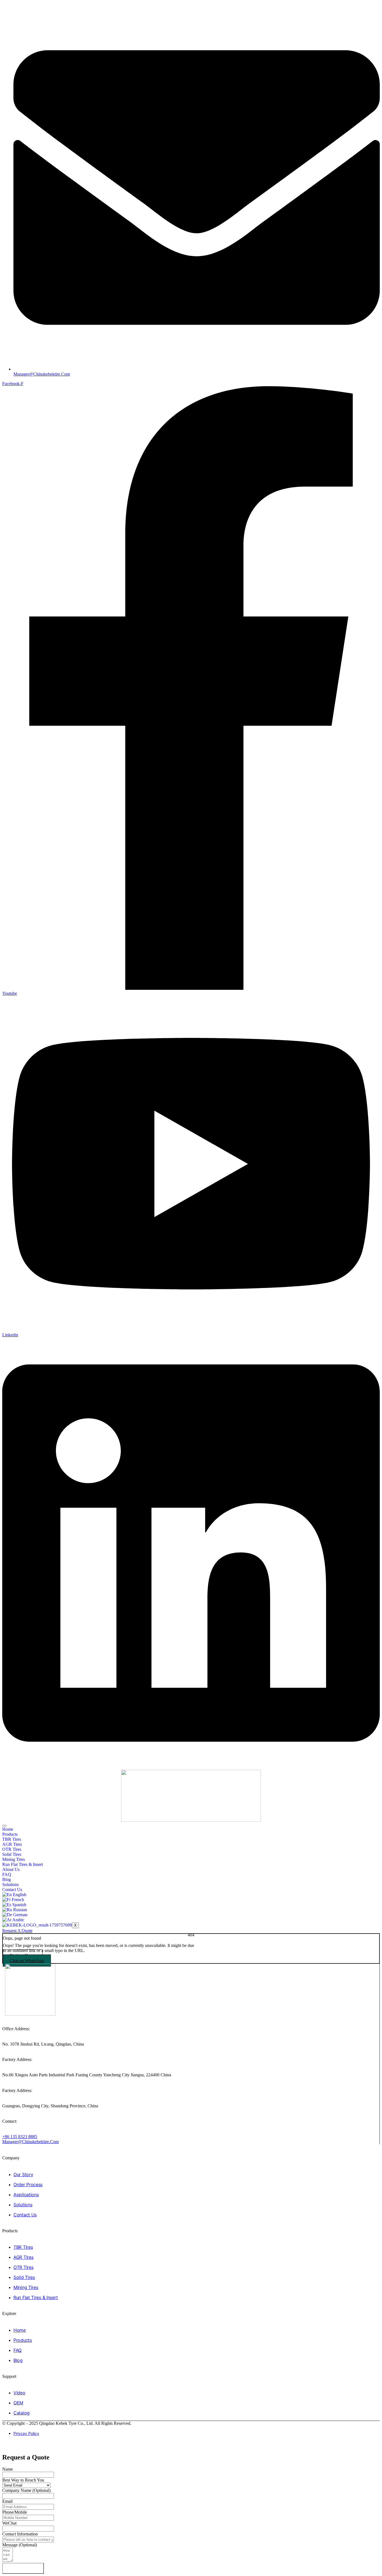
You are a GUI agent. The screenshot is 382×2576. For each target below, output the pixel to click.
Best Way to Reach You (23, 2480)
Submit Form (23, 2568)
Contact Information (20, 2534)
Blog (7, 1879)
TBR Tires (12, 1839)
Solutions (10, 1884)
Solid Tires (12, 1854)
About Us (11, 1869)
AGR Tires (12, 1844)
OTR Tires (12, 1849)
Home (8, 1829)
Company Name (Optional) (26, 2490)
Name (8, 2469)
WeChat (9, 2523)
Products (10, 1834)
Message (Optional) (20, 2545)
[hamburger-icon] (4, 1826)
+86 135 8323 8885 (20, 2137)
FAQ (7, 1874)
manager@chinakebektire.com (30, 2142)
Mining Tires (14, 1859)
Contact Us (12, 1890)
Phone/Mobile (15, 2512)
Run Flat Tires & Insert (23, 1864)
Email (7, 2501)
